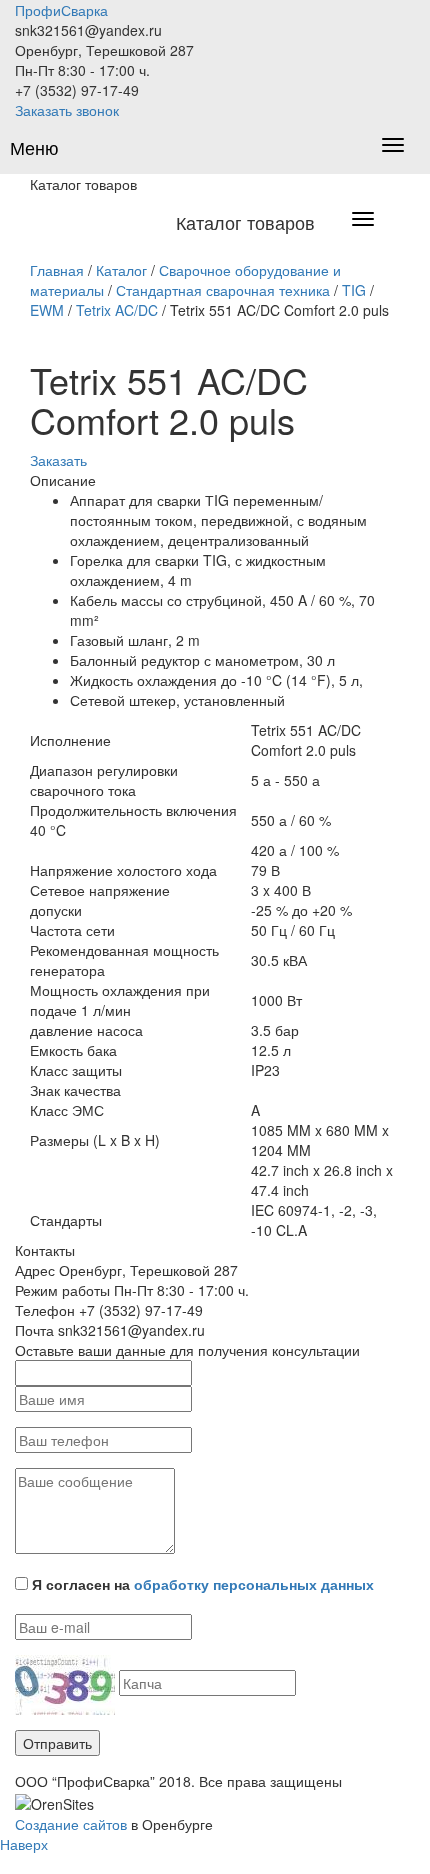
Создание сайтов (71, 1824)
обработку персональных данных (254, 1584)
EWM (47, 310)
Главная (57, 270)
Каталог (121, 270)
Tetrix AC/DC (117, 310)
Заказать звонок (67, 110)
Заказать (58, 460)
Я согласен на (203, 1584)
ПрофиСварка (61, 10)
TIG (354, 290)
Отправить (57, 1743)
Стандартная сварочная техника (223, 290)
